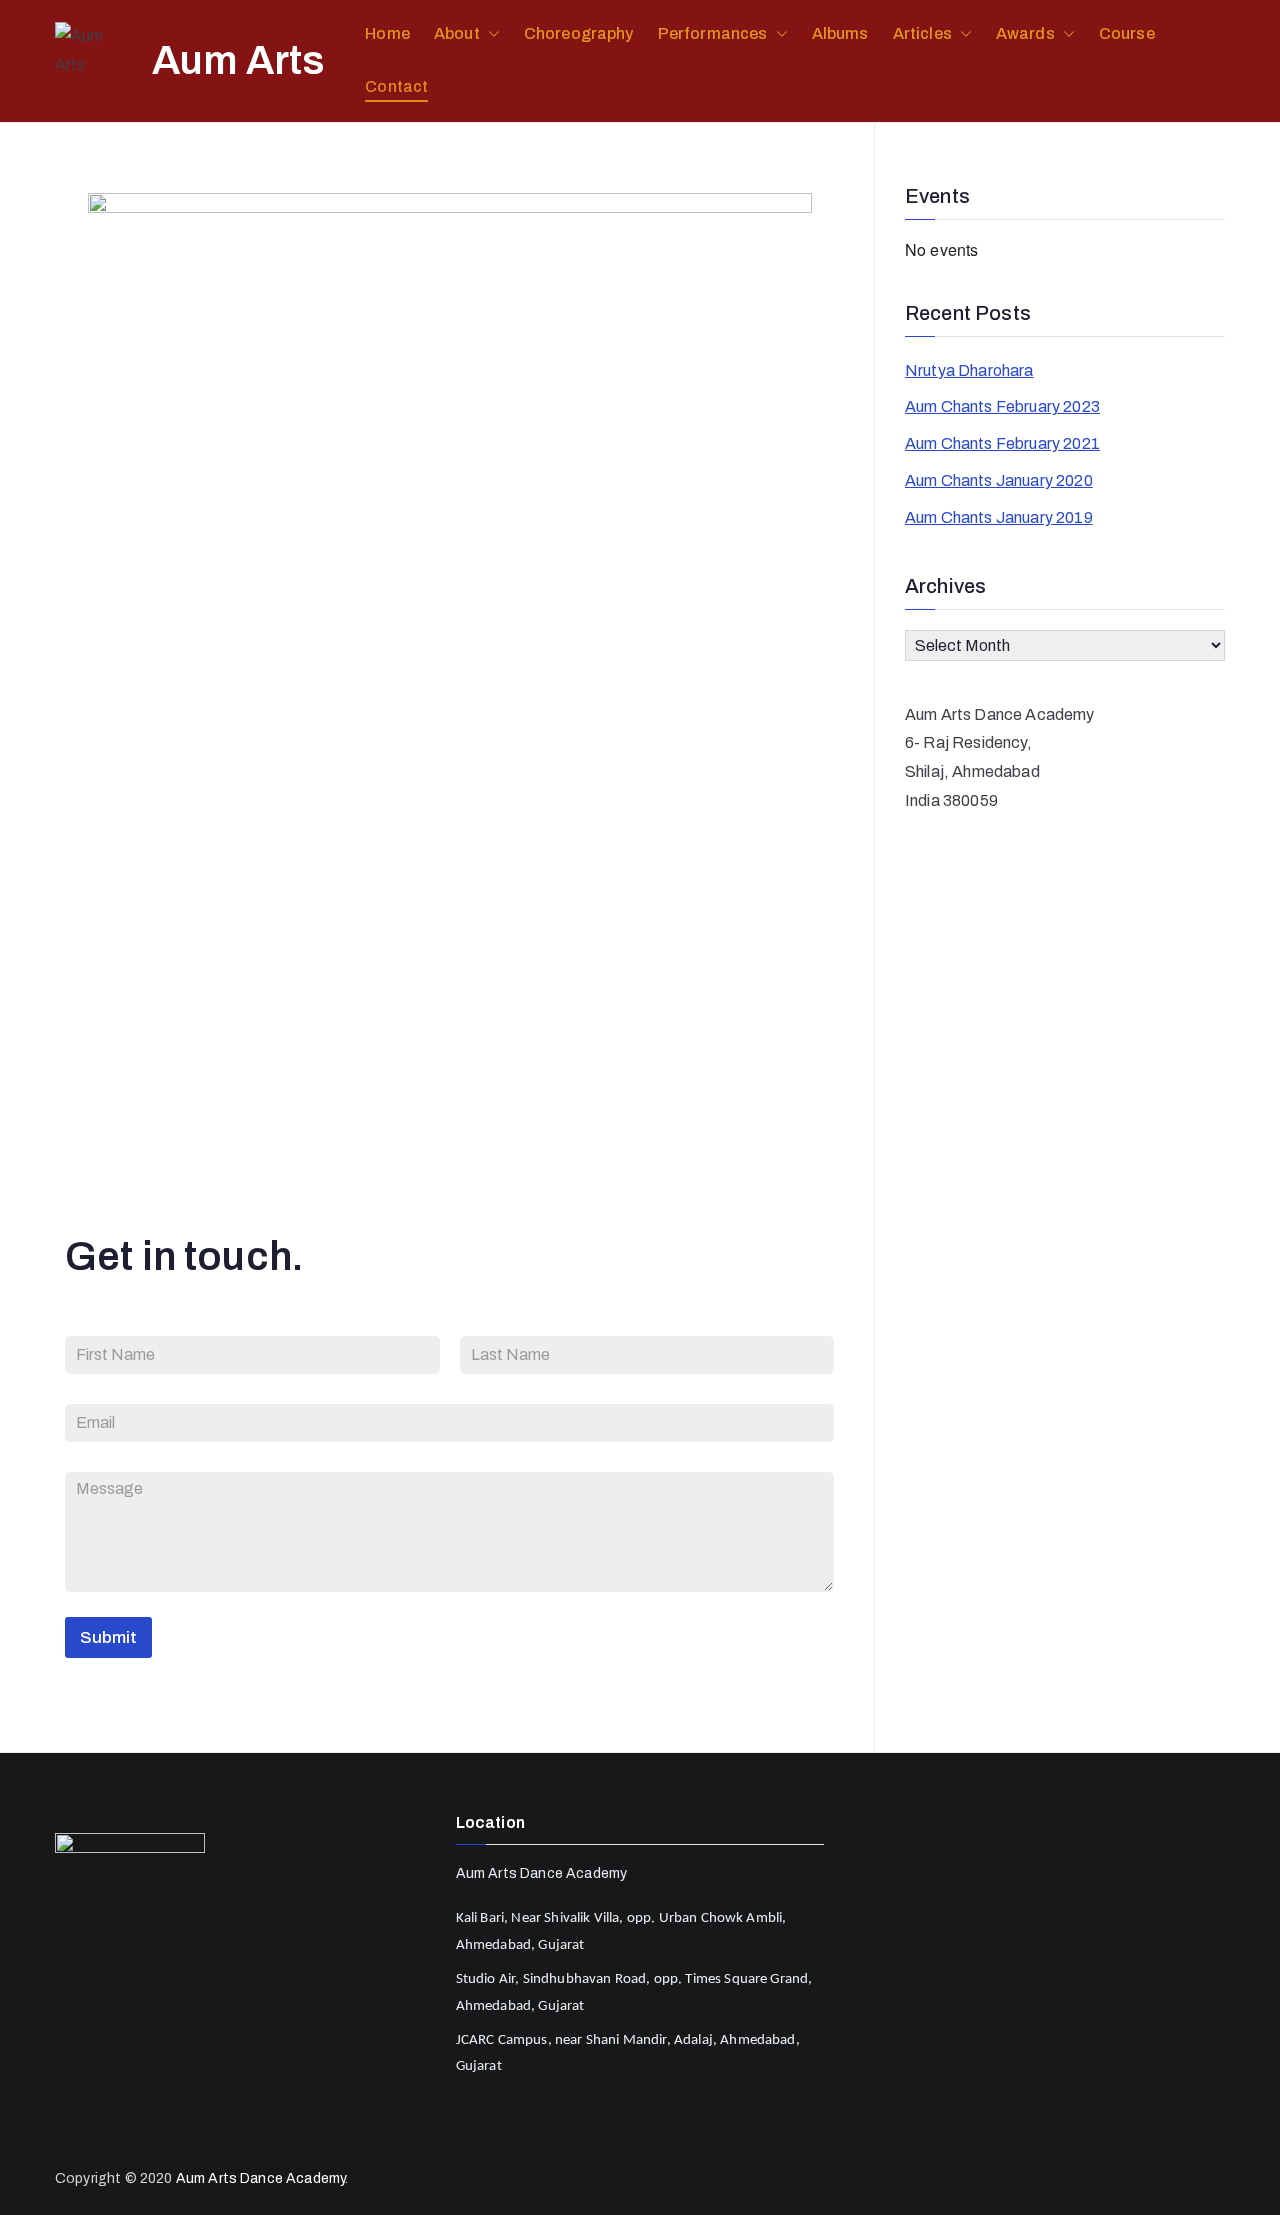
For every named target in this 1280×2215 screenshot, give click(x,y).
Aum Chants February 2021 (1002, 443)
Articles (922, 33)
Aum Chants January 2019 (999, 517)
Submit (108, 1637)
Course (1127, 33)
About (457, 33)
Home (387, 33)
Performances (713, 33)
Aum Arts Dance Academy (261, 2178)
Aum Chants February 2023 (1002, 406)
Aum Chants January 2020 (999, 480)
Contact (396, 86)
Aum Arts (238, 60)
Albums (840, 33)
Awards (1025, 33)
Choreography (579, 33)
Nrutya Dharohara (969, 370)
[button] (490, 34)
